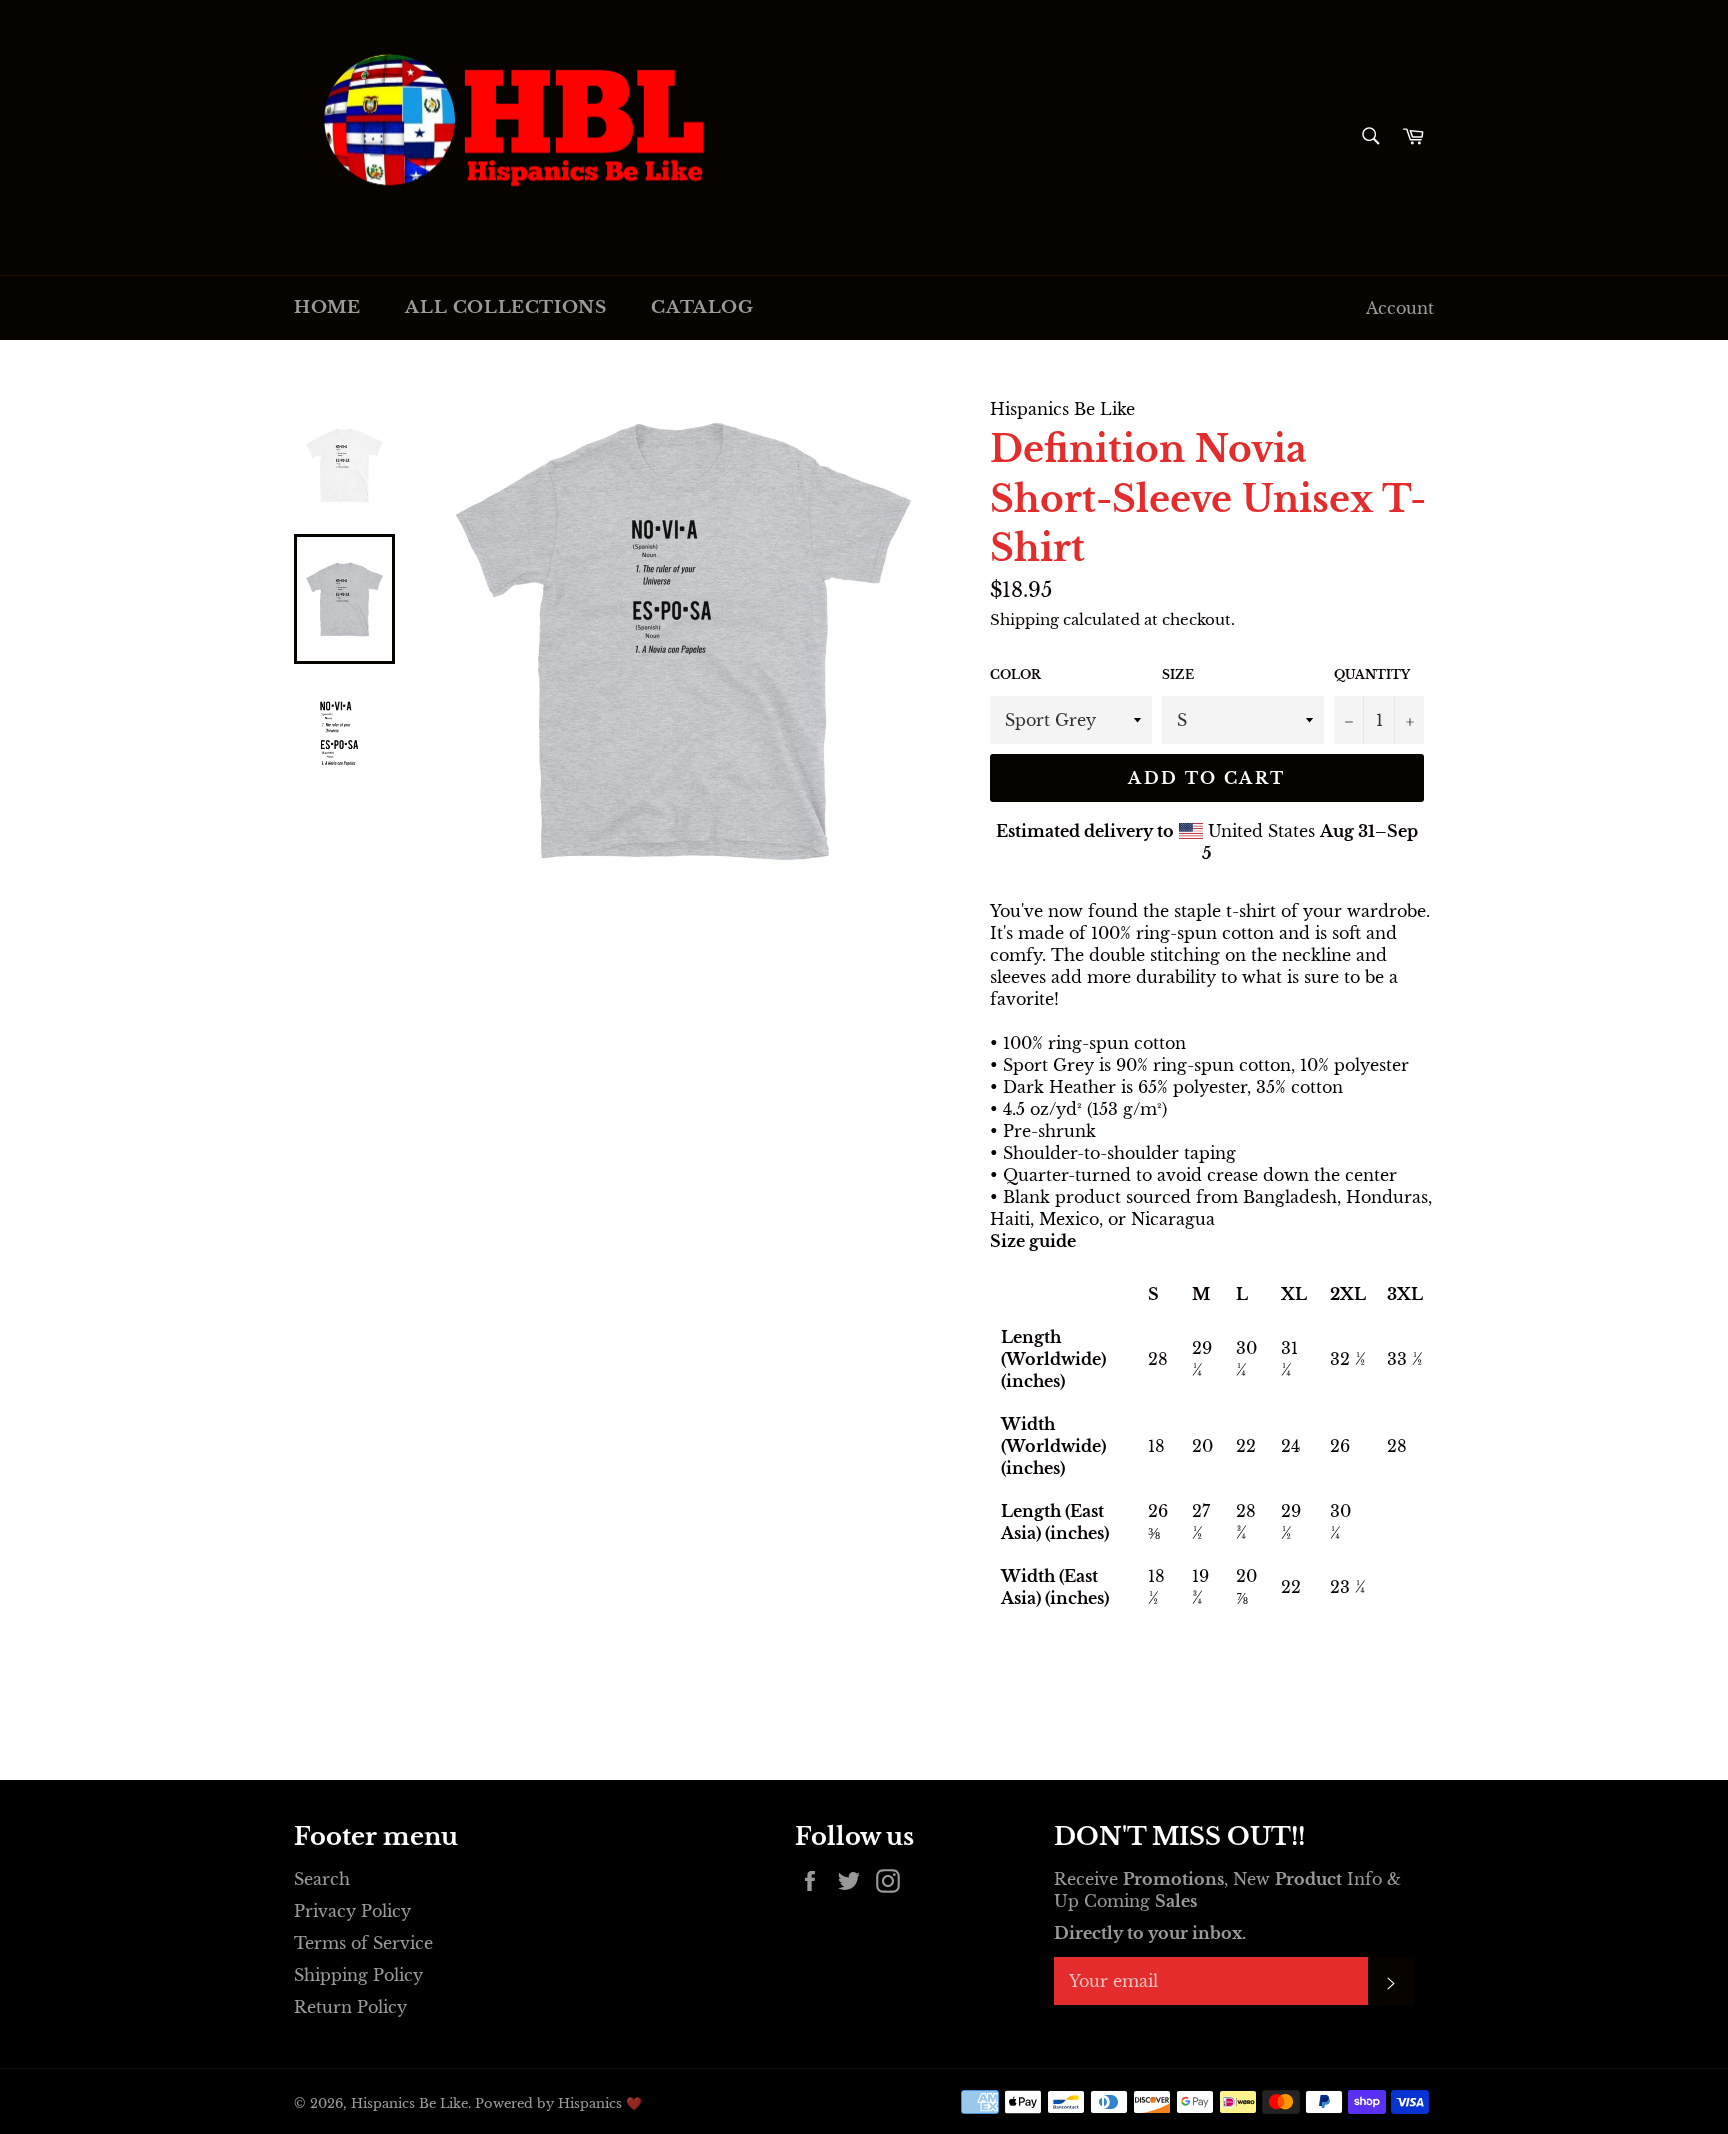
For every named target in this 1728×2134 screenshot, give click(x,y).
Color (1015, 674)
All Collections (505, 307)
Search (322, 1879)
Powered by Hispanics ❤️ (558, 2103)
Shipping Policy (358, 1975)
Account (1400, 308)
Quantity (1372, 674)
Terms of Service (363, 1943)
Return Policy (350, 2007)
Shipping (1024, 619)
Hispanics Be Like (409, 2103)
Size (1178, 674)
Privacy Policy (352, 1911)
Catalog (702, 307)
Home (327, 307)
